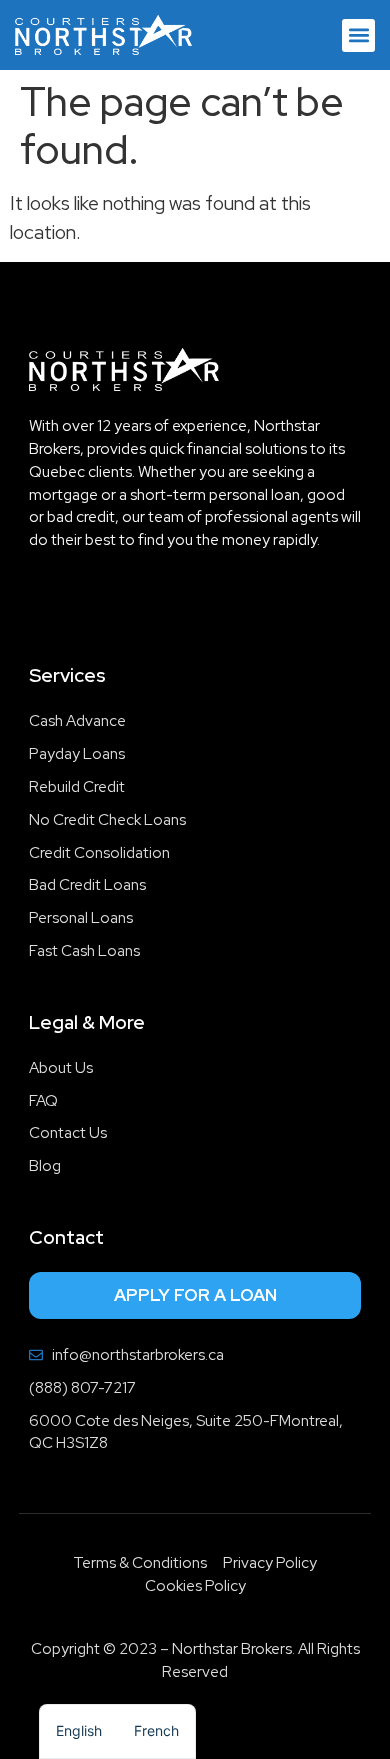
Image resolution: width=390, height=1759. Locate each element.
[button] (358, 35)
